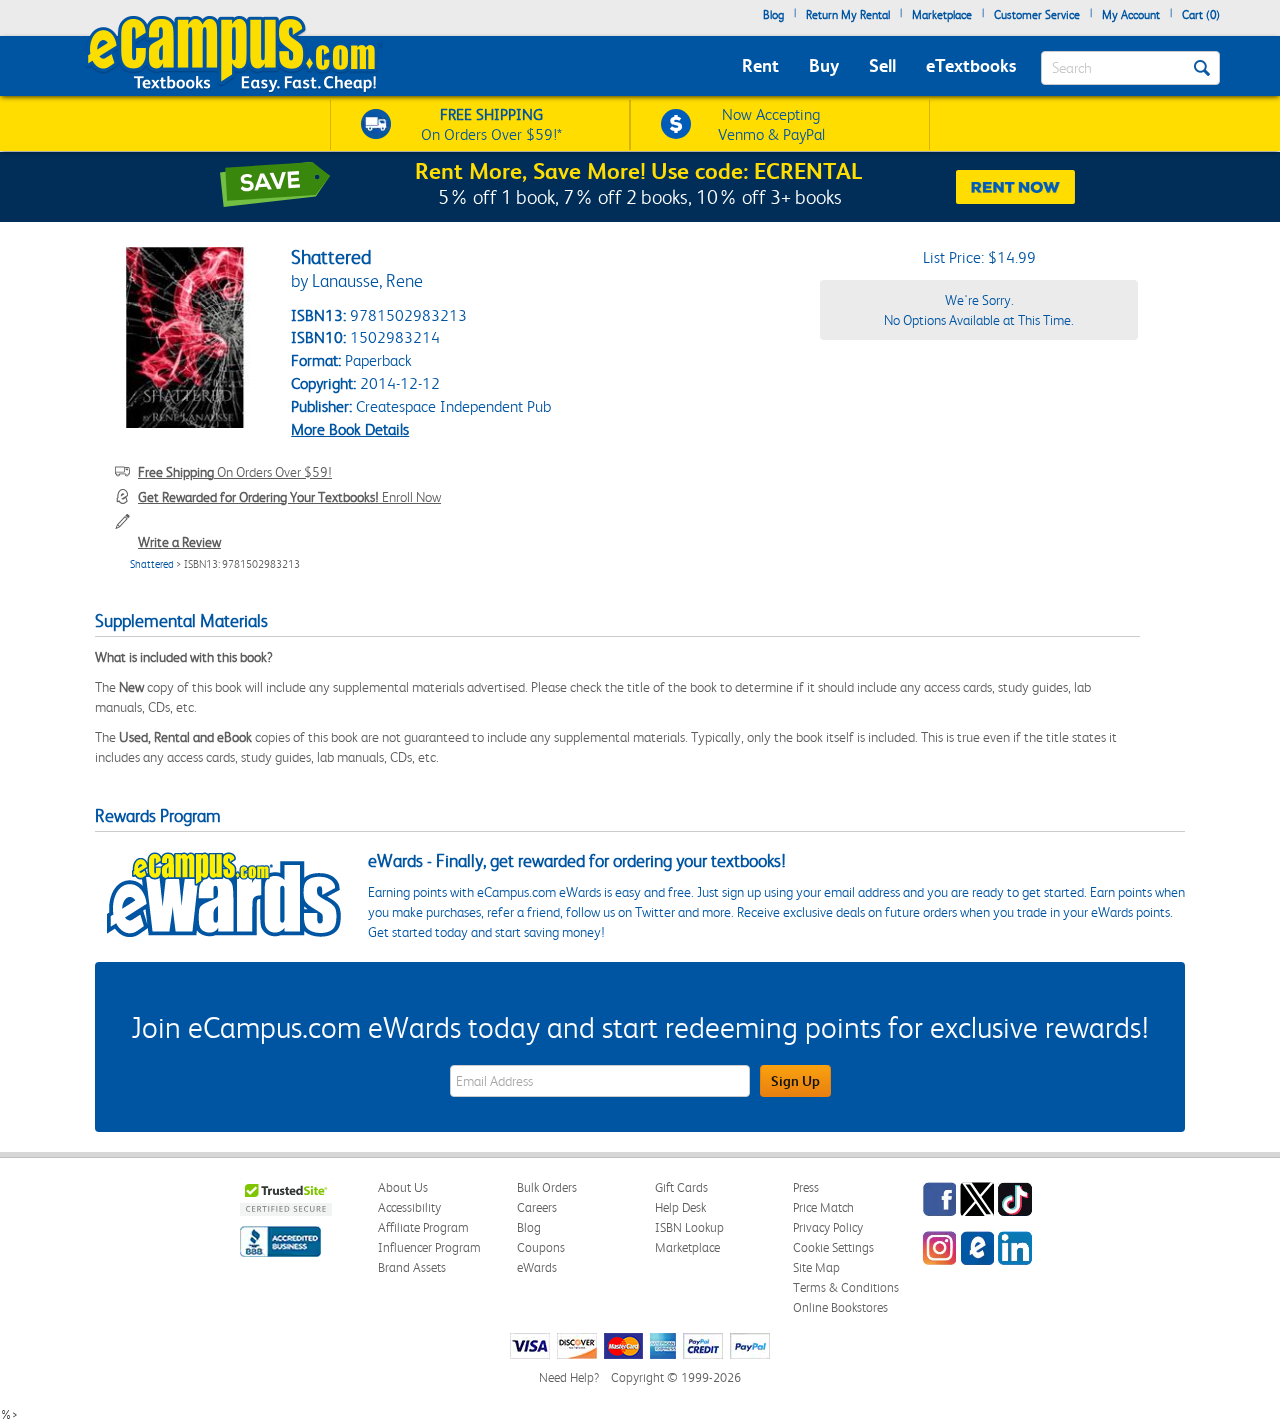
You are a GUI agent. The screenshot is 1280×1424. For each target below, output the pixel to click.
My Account (1131, 15)
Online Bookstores (840, 1307)
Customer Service (1037, 15)
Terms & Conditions (846, 1287)
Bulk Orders (547, 1187)
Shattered (152, 564)
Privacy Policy (828, 1227)
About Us (403, 1187)
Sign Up (795, 1081)
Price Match (823, 1207)
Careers (537, 1207)
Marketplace (942, 15)
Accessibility (409, 1207)
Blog (773, 15)
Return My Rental (848, 15)
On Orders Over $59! (235, 472)
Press (806, 1187)
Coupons (541, 1247)
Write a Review (179, 542)
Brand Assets (412, 1267)
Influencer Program (429, 1247)
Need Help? (569, 1377)
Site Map (816, 1267)
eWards (537, 1267)
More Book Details (350, 429)
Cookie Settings (833, 1247)
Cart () (1201, 15)
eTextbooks (971, 65)
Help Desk (680, 1207)
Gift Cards (681, 1187)
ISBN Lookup (689, 1227)
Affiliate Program (423, 1227)
